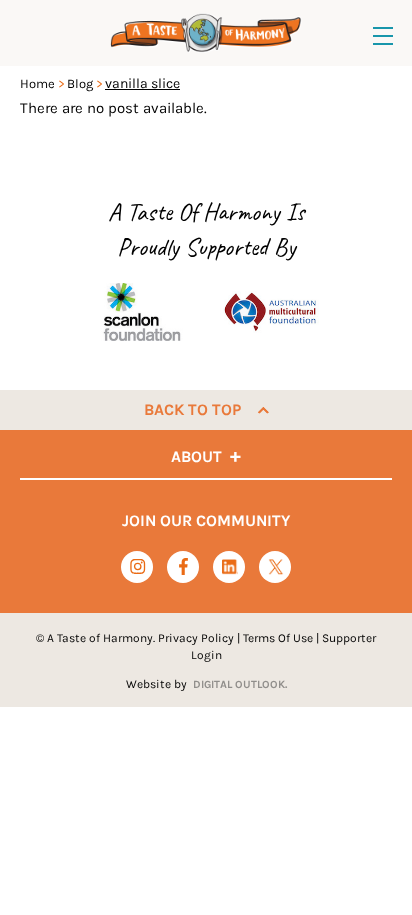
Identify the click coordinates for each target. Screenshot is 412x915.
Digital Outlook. (240, 684)
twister (275, 567)
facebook (183, 566)
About (196, 456)
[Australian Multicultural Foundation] (270, 312)
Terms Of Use (278, 638)
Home (37, 83)
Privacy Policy (196, 638)
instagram (137, 566)
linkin (229, 567)
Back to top (192, 409)
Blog (80, 83)
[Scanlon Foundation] (142, 312)
